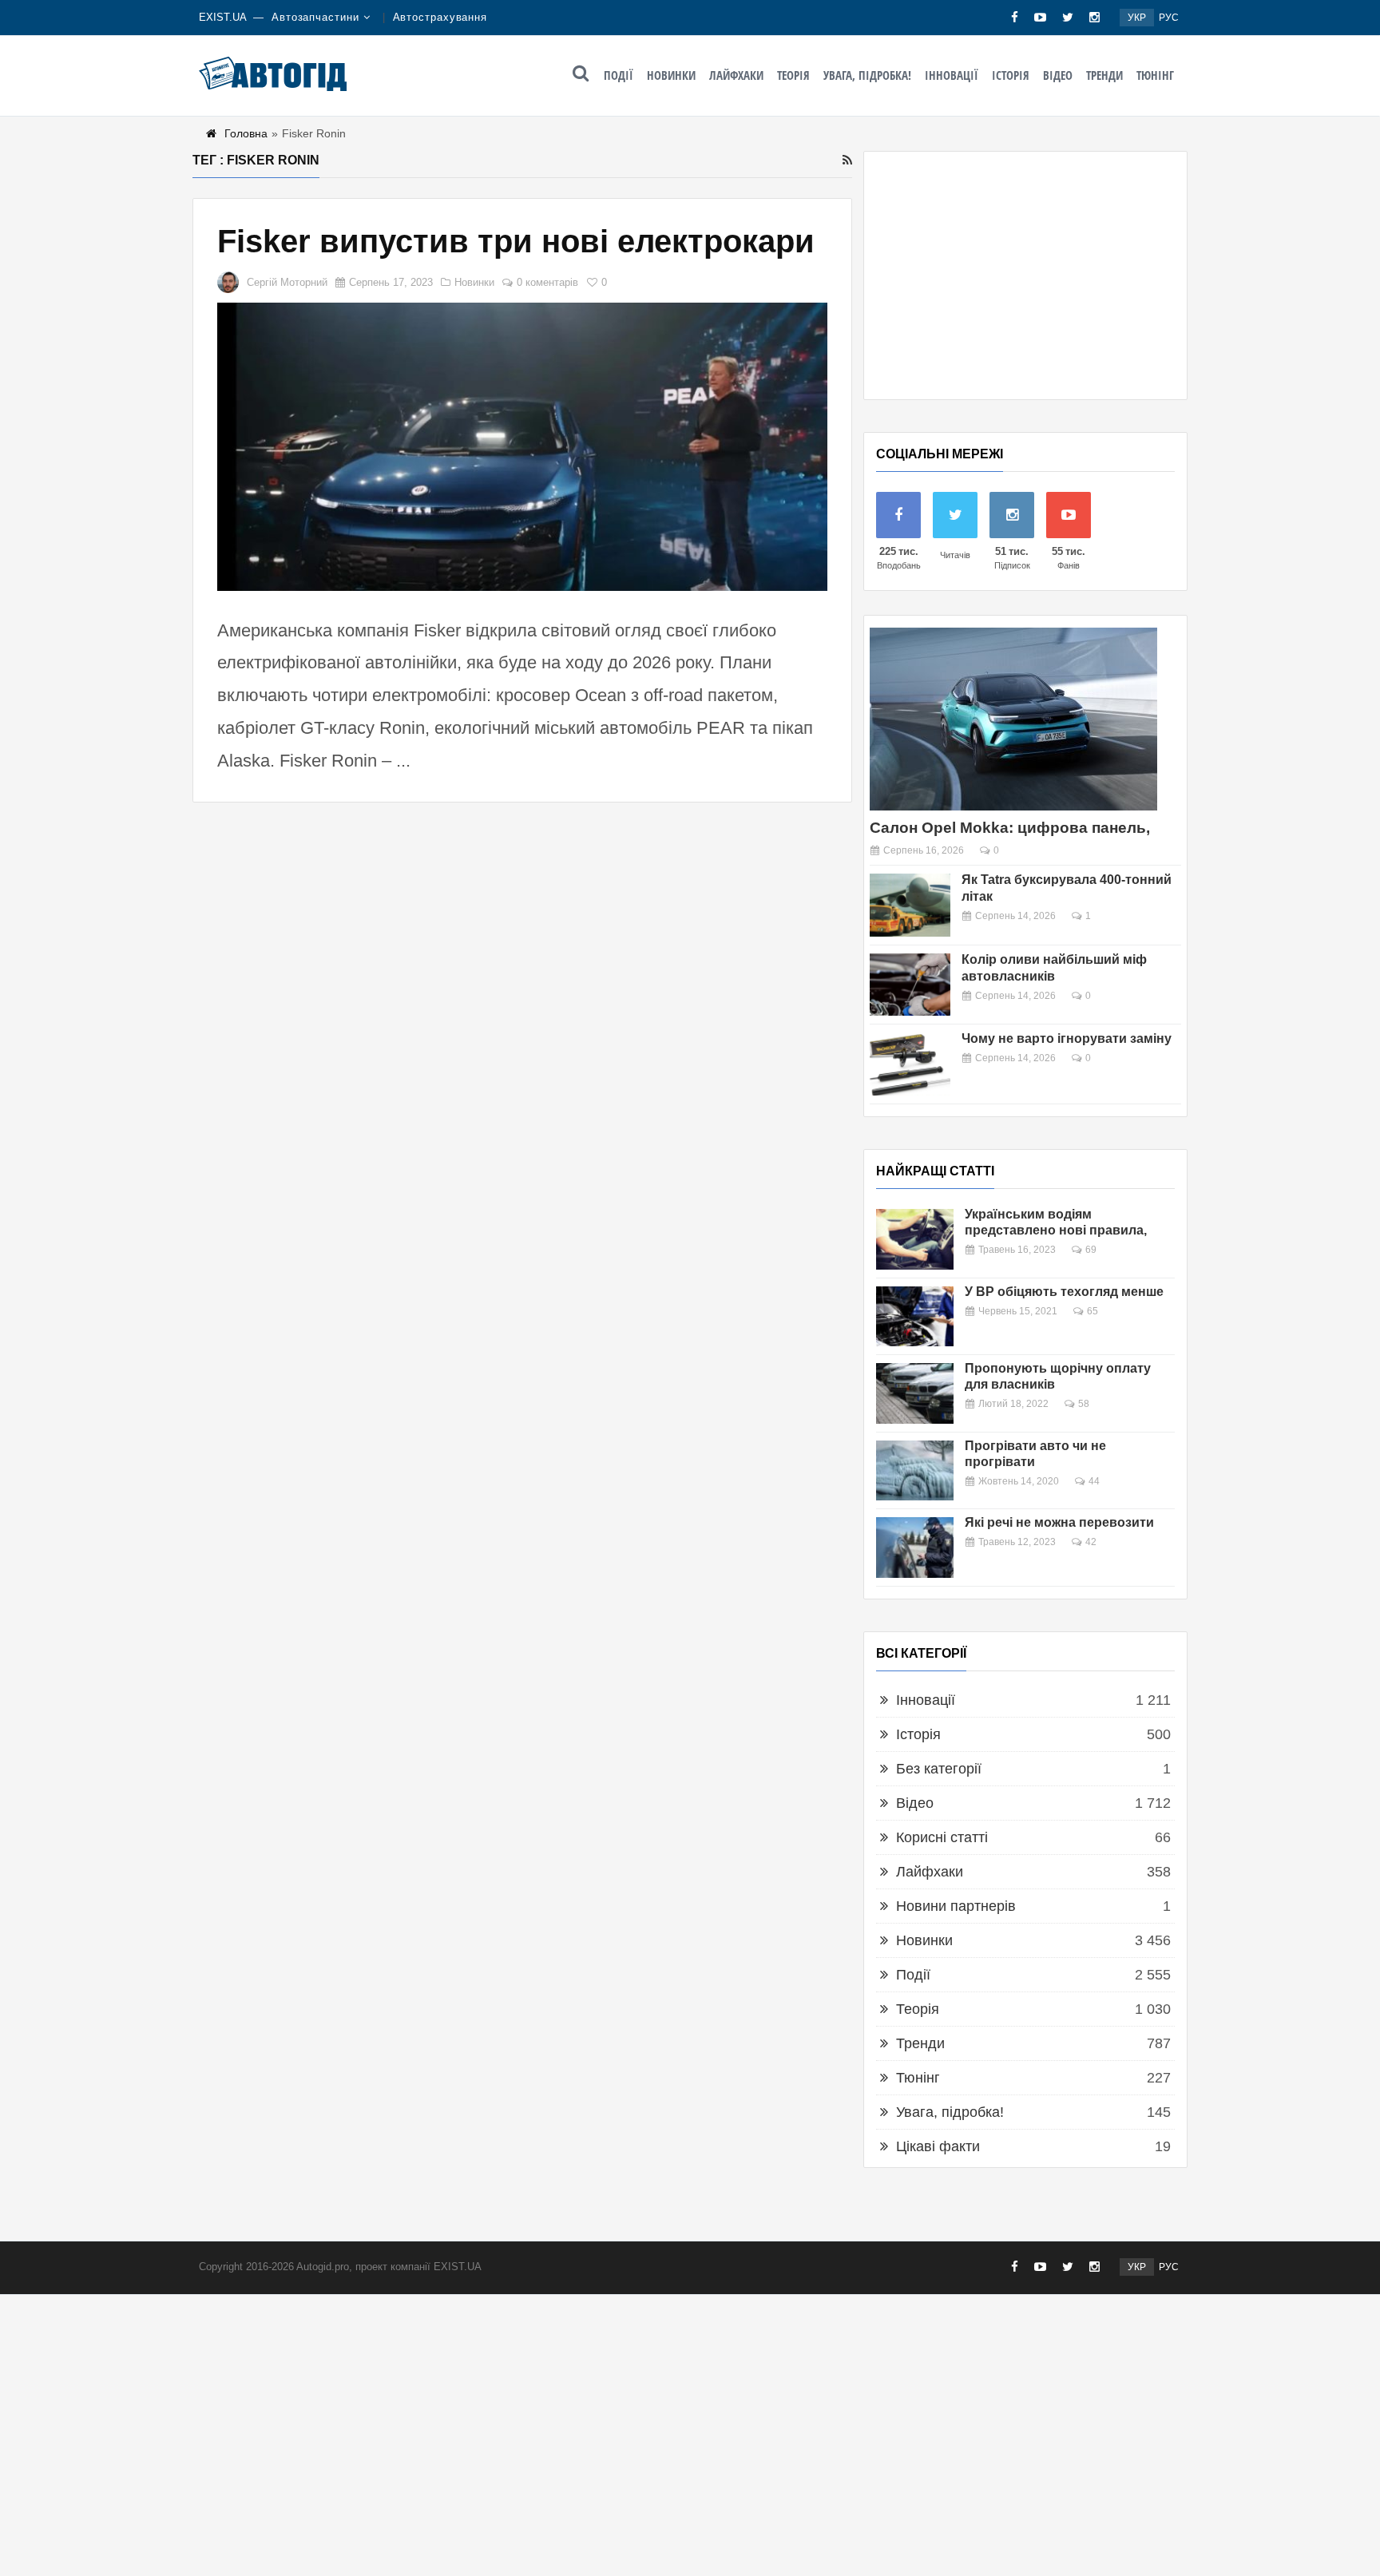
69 (1091, 1250)
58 (1084, 1404)
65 (1092, 1311)
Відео (1058, 75)
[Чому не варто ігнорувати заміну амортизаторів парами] (910, 1064)
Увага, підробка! (867, 75)
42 (1091, 1542)
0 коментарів (547, 282)
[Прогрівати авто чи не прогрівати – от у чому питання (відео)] (915, 1471)
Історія (1011, 75)
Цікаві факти (938, 2146)
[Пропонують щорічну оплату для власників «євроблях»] (915, 1393)
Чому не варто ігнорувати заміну (1067, 1038)
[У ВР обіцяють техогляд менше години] (915, 1317)
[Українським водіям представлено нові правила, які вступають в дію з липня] (915, 1239)
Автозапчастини (315, 17)
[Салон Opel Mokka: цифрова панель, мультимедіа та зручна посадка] (1013, 719)
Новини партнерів (956, 1906)
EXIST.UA (223, 17)
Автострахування (440, 17)
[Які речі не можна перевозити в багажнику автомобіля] (915, 1548)
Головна (246, 133)
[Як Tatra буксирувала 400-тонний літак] (910, 905)
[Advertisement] (1025, 275)
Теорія (793, 75)
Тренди (1104, 75)
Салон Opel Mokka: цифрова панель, (1010, 828)
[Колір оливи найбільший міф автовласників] (910, 985)
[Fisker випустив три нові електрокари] (522, 447)
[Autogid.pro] (273, 73)
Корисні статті (942, 1837)
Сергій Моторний (287, 282)
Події (619, 75)
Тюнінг (1155, 75)
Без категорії (939, 1769)
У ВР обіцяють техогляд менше (1064, 1292)
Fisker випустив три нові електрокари (516, 241)
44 (1094, 1481)
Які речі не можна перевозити (1059, 1522)
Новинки (671, 75)
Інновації (952, 75)
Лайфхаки (736, 75)
